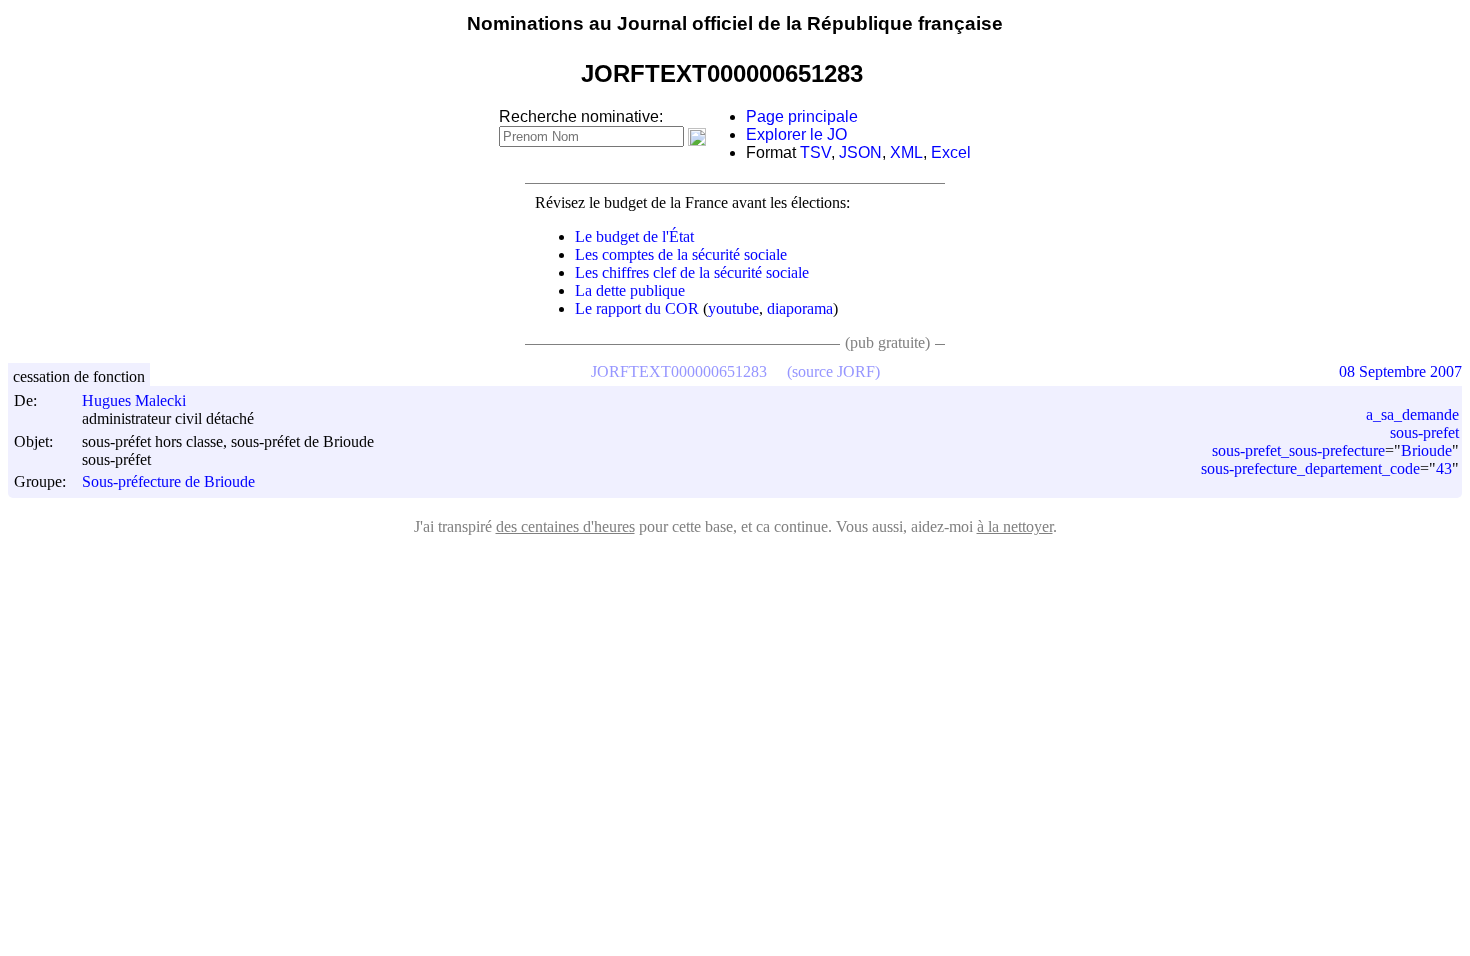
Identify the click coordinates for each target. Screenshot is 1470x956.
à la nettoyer (1015, 526)
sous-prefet (1424, 432)
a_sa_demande (1412, 414)
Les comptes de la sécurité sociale (681, 254)
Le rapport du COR (637, 308)
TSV (815, 152)
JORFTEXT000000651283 (679, 371)
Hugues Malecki (134, 400)
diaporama (800, 308)
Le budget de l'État (634, 236)
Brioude (1426, 450)
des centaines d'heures (565, 526)
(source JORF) (833, 371)
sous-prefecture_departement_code (1310, 468)
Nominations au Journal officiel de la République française (735, 23)
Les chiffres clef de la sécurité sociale (692, 272)
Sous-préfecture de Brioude (168, 482)
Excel (951, 152)
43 (1444, 468)
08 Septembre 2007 (1400, 371)
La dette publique (630, 290)
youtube (733, 308)
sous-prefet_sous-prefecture (1298, 450)
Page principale (802, 116)
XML (906, 152)
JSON (860, 152)
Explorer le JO (796, 134)
